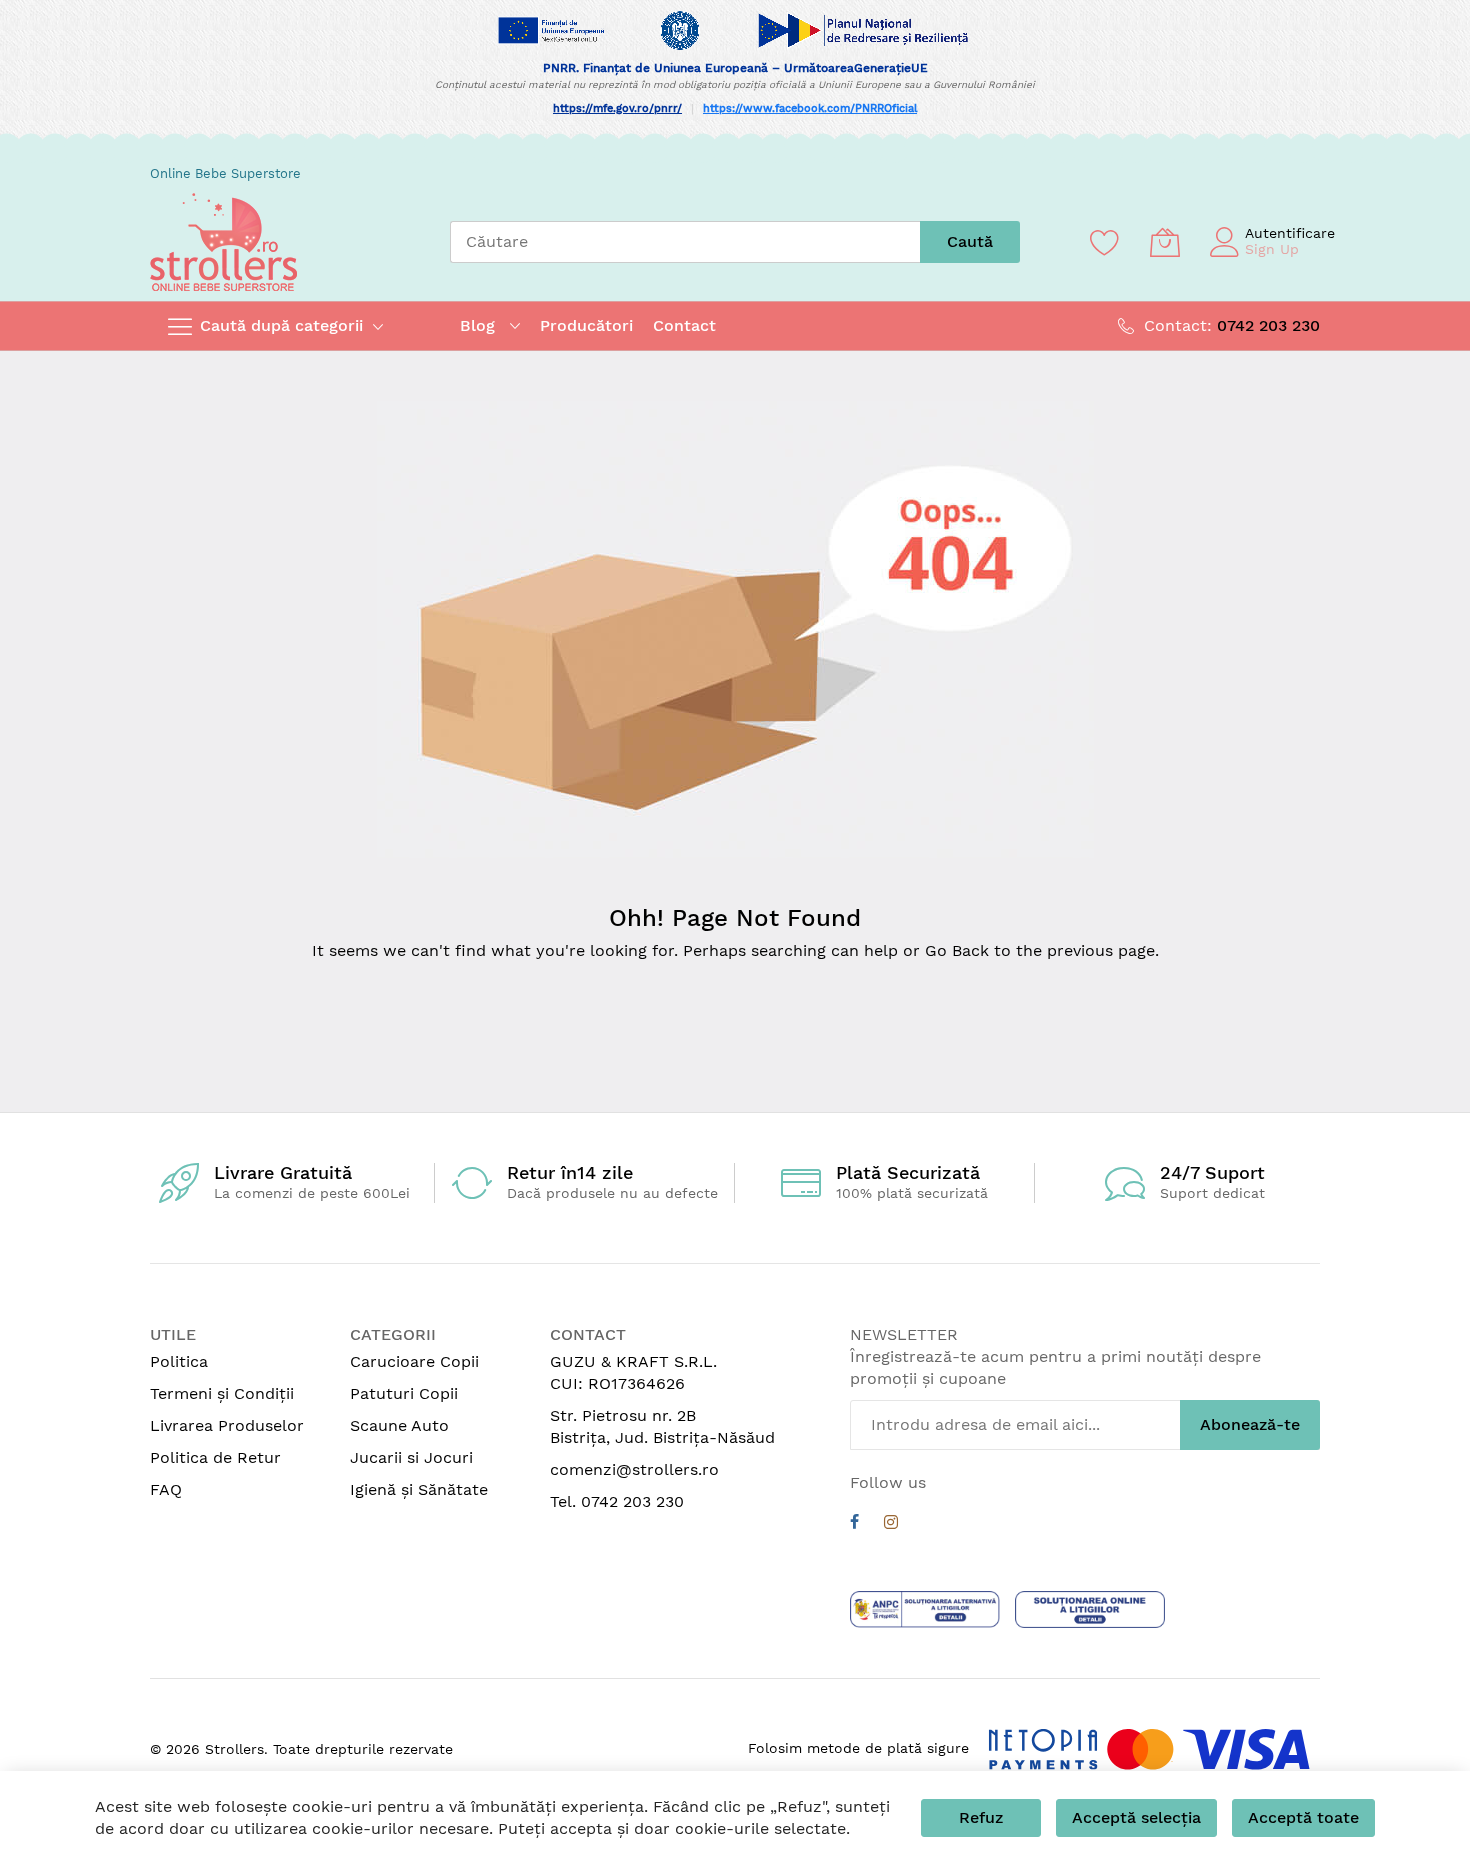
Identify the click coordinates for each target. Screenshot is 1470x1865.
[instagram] (891, 1524)
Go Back (957, 950)
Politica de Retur (215, 1457)
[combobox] (685, 242)
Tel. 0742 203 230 (617, 1501)
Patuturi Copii (404, 1393)
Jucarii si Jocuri (411, 1457)
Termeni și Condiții (222, 1393)
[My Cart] (1165, 242)
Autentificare (1290, 233)
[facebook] (854, 1524)
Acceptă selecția (1136, 1817)
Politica (179, 1361)
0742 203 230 (1268, 325)
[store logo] (223, 242)
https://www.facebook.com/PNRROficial (810, 108)
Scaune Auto (399, 1425)
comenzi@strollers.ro (634, 1469)
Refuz (981, 1817)
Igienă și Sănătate (419, 1489)
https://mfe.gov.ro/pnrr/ (617, 108)
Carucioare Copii (414, 1361)
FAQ (166, 1489)
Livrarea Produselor (227, 1425)
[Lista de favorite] (1105, 242)
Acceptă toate (1303, 1817)
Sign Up (1272, 249)
